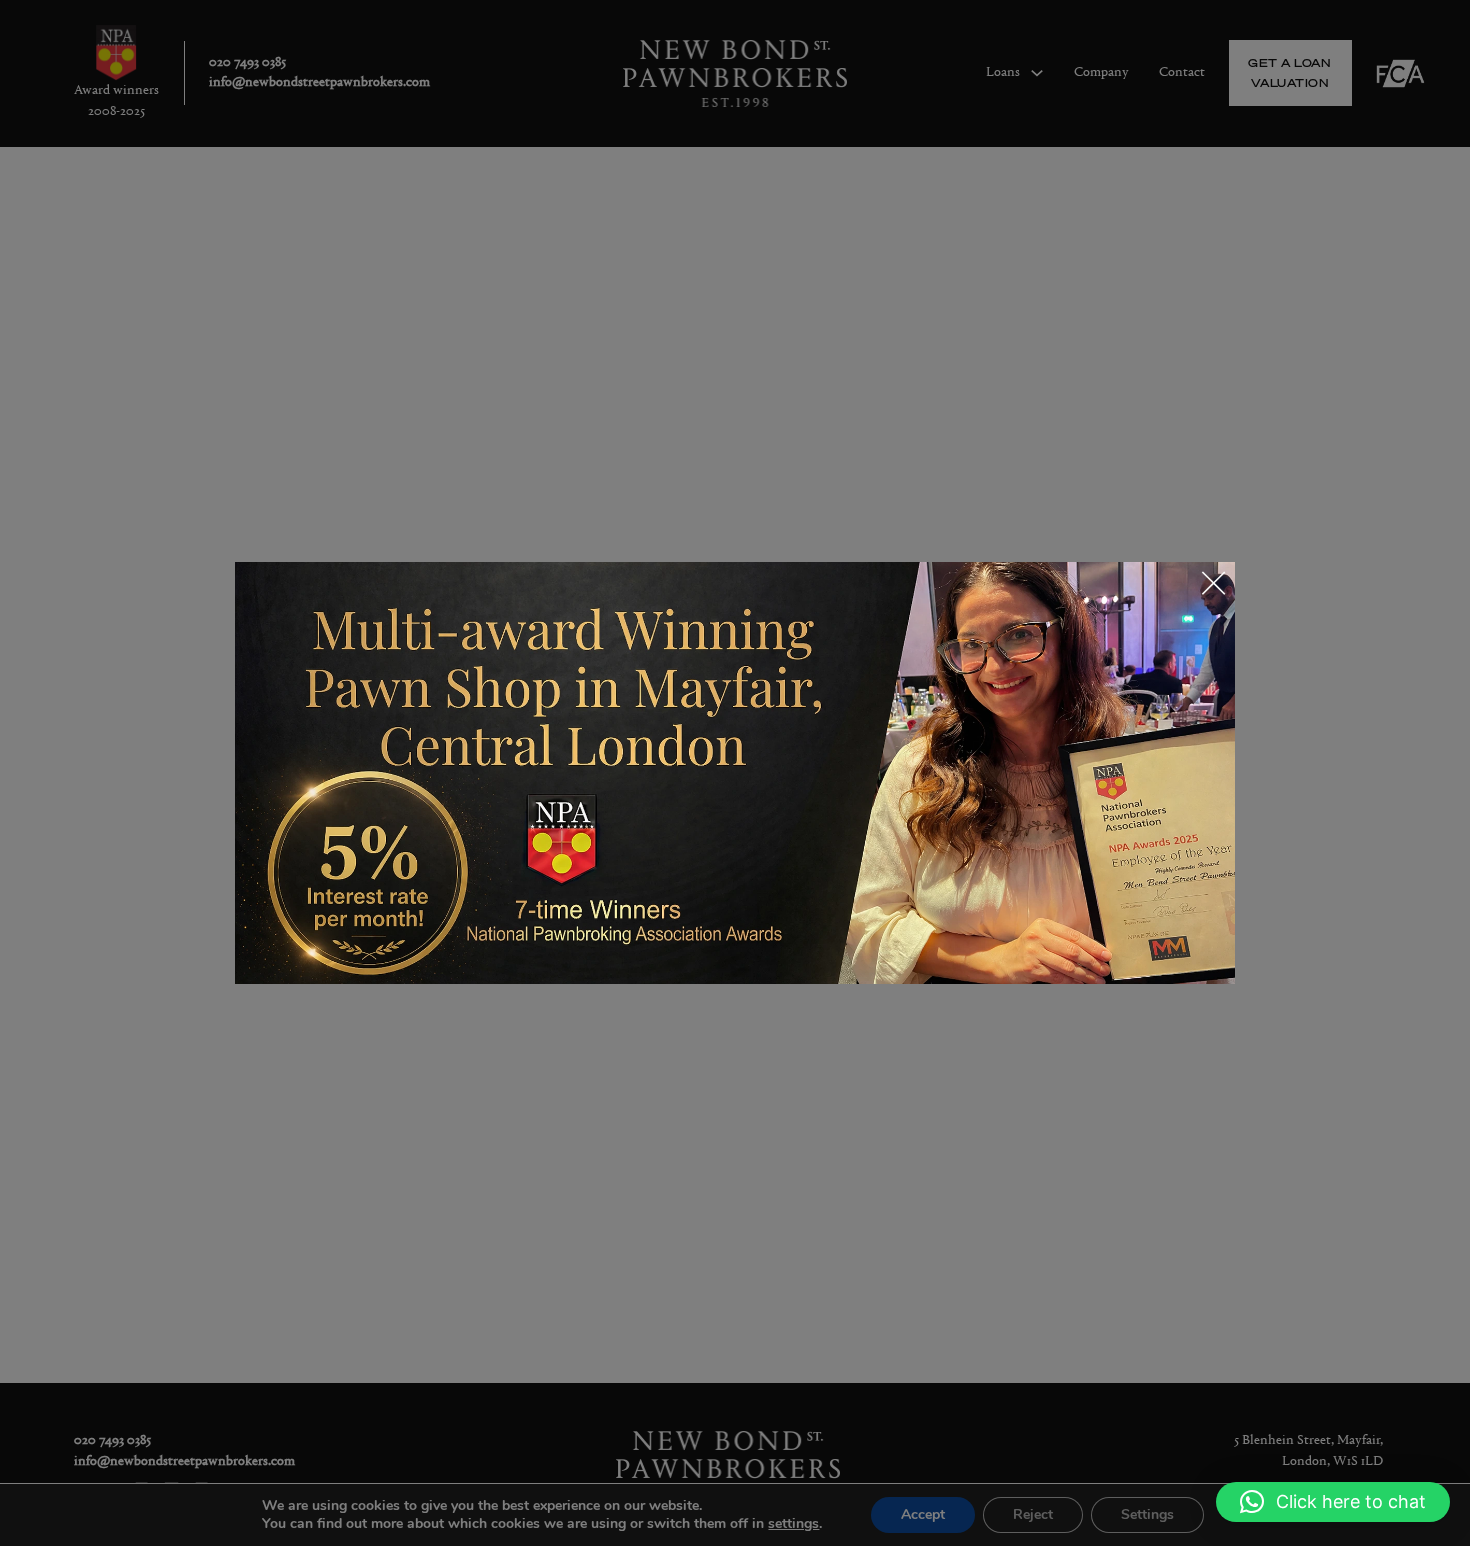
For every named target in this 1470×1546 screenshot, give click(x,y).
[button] (1333, 1502)
